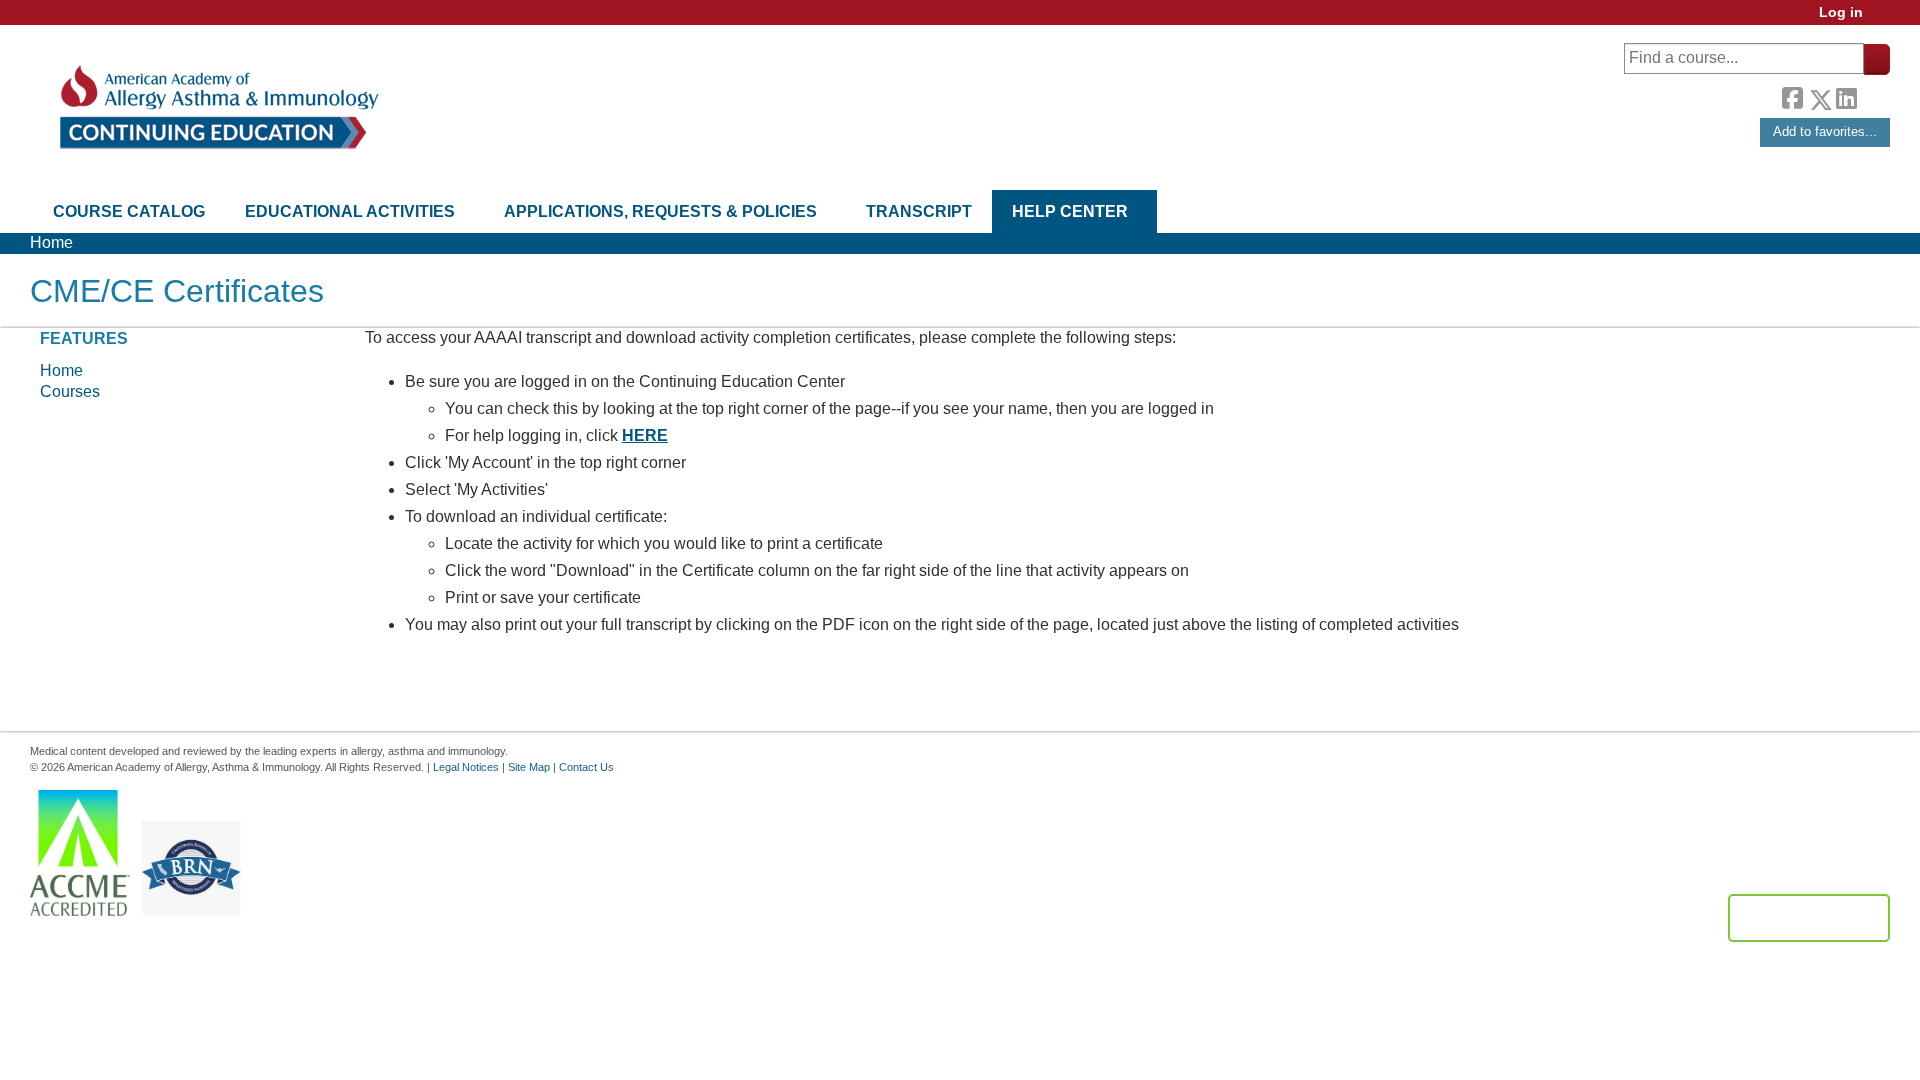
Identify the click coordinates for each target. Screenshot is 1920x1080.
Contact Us (586, 767)
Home (51, 242)
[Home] (217, 107)
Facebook (1792, 96)
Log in (1841, 12)
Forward (1873, 94)
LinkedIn (1846, 96)
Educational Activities (350, 211)
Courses (70, 391)
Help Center (1070, 211)
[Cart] (1884, 19)
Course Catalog (129, 211)
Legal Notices (466, 767)
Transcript (919, 211)
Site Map (529, 767)
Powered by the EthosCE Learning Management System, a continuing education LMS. (1809, 918)
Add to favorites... (1825, 131)
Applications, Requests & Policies (660, 211)
